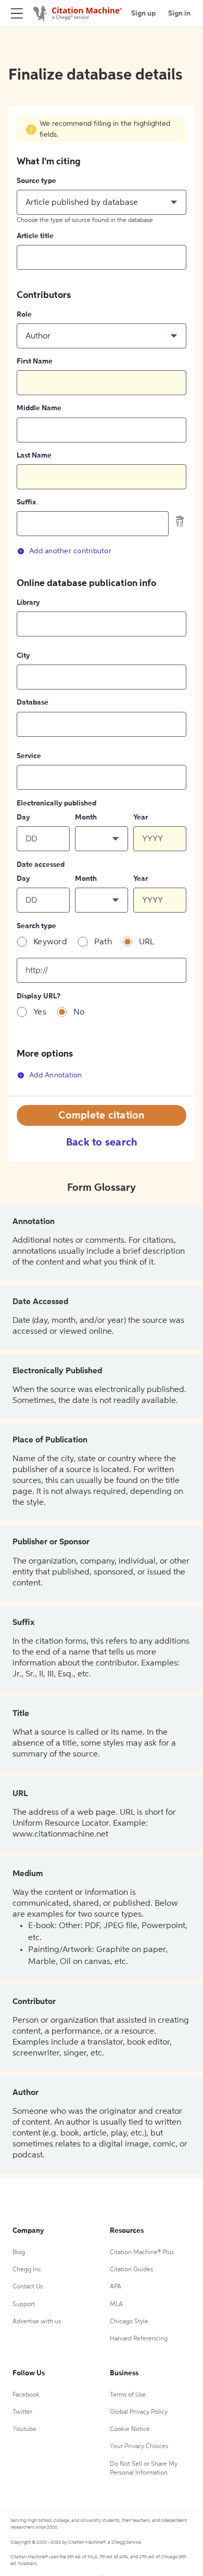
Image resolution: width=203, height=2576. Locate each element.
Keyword (50, 942)
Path (103, 942)
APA (116, 2287)
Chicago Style (129, 2322)
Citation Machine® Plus (142, 2253)
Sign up (143, 14)
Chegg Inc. (28, 2270)
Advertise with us (37, 2322)
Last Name (34, 456)
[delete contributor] (180, 521)
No (79, 1012)
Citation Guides (131, 2270)
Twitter (22, 2412)
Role (24, 315)
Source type (36, 181)
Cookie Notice (130, 2429)
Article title (35, 236)
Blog (19, 2253)
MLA (116, 2305)
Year (141, 817)
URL (147, 942)
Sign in (179, 14)
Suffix (26, 502)
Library (28, 603)
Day (23, 817)
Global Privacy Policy (139, 2412)
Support (24, 2305)
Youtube (24, 2429)
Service (29, 756)
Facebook (26, 2395)
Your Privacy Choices (139, 2447)
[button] (102, 202)
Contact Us (28, 2287)
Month (86, 817)
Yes (40, 1012)
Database (33, 702)
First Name (35, 361)
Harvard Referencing (139, 2339)
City (23, 656)
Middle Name (39, 408)
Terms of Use (128, 2395)
